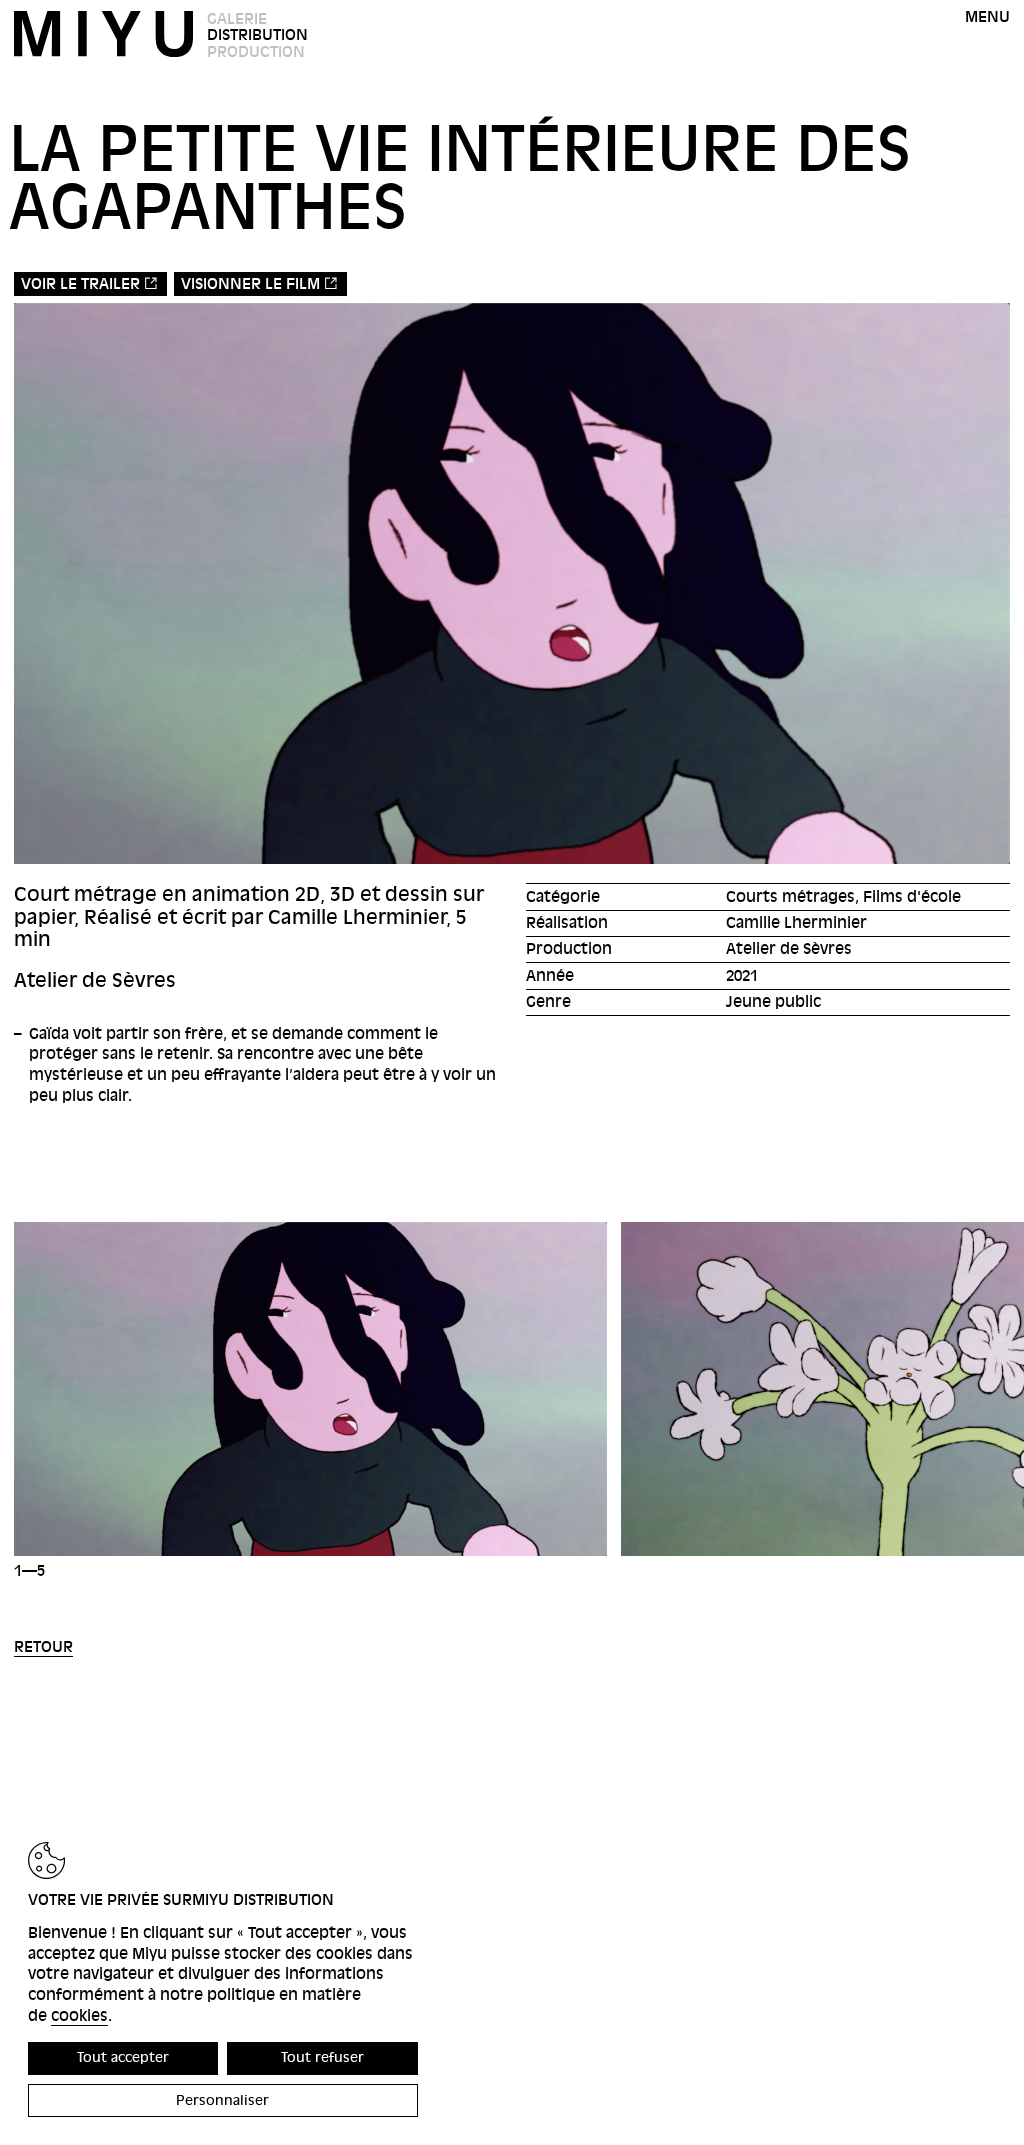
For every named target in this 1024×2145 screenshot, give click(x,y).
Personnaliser (222, 2100)
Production (256, 52)
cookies (79, 2016)
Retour (43, 1647)
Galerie (237, 19)
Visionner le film (250, 284)
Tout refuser (322, 2057)
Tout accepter (123, 2057)
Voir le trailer (80, 284)
